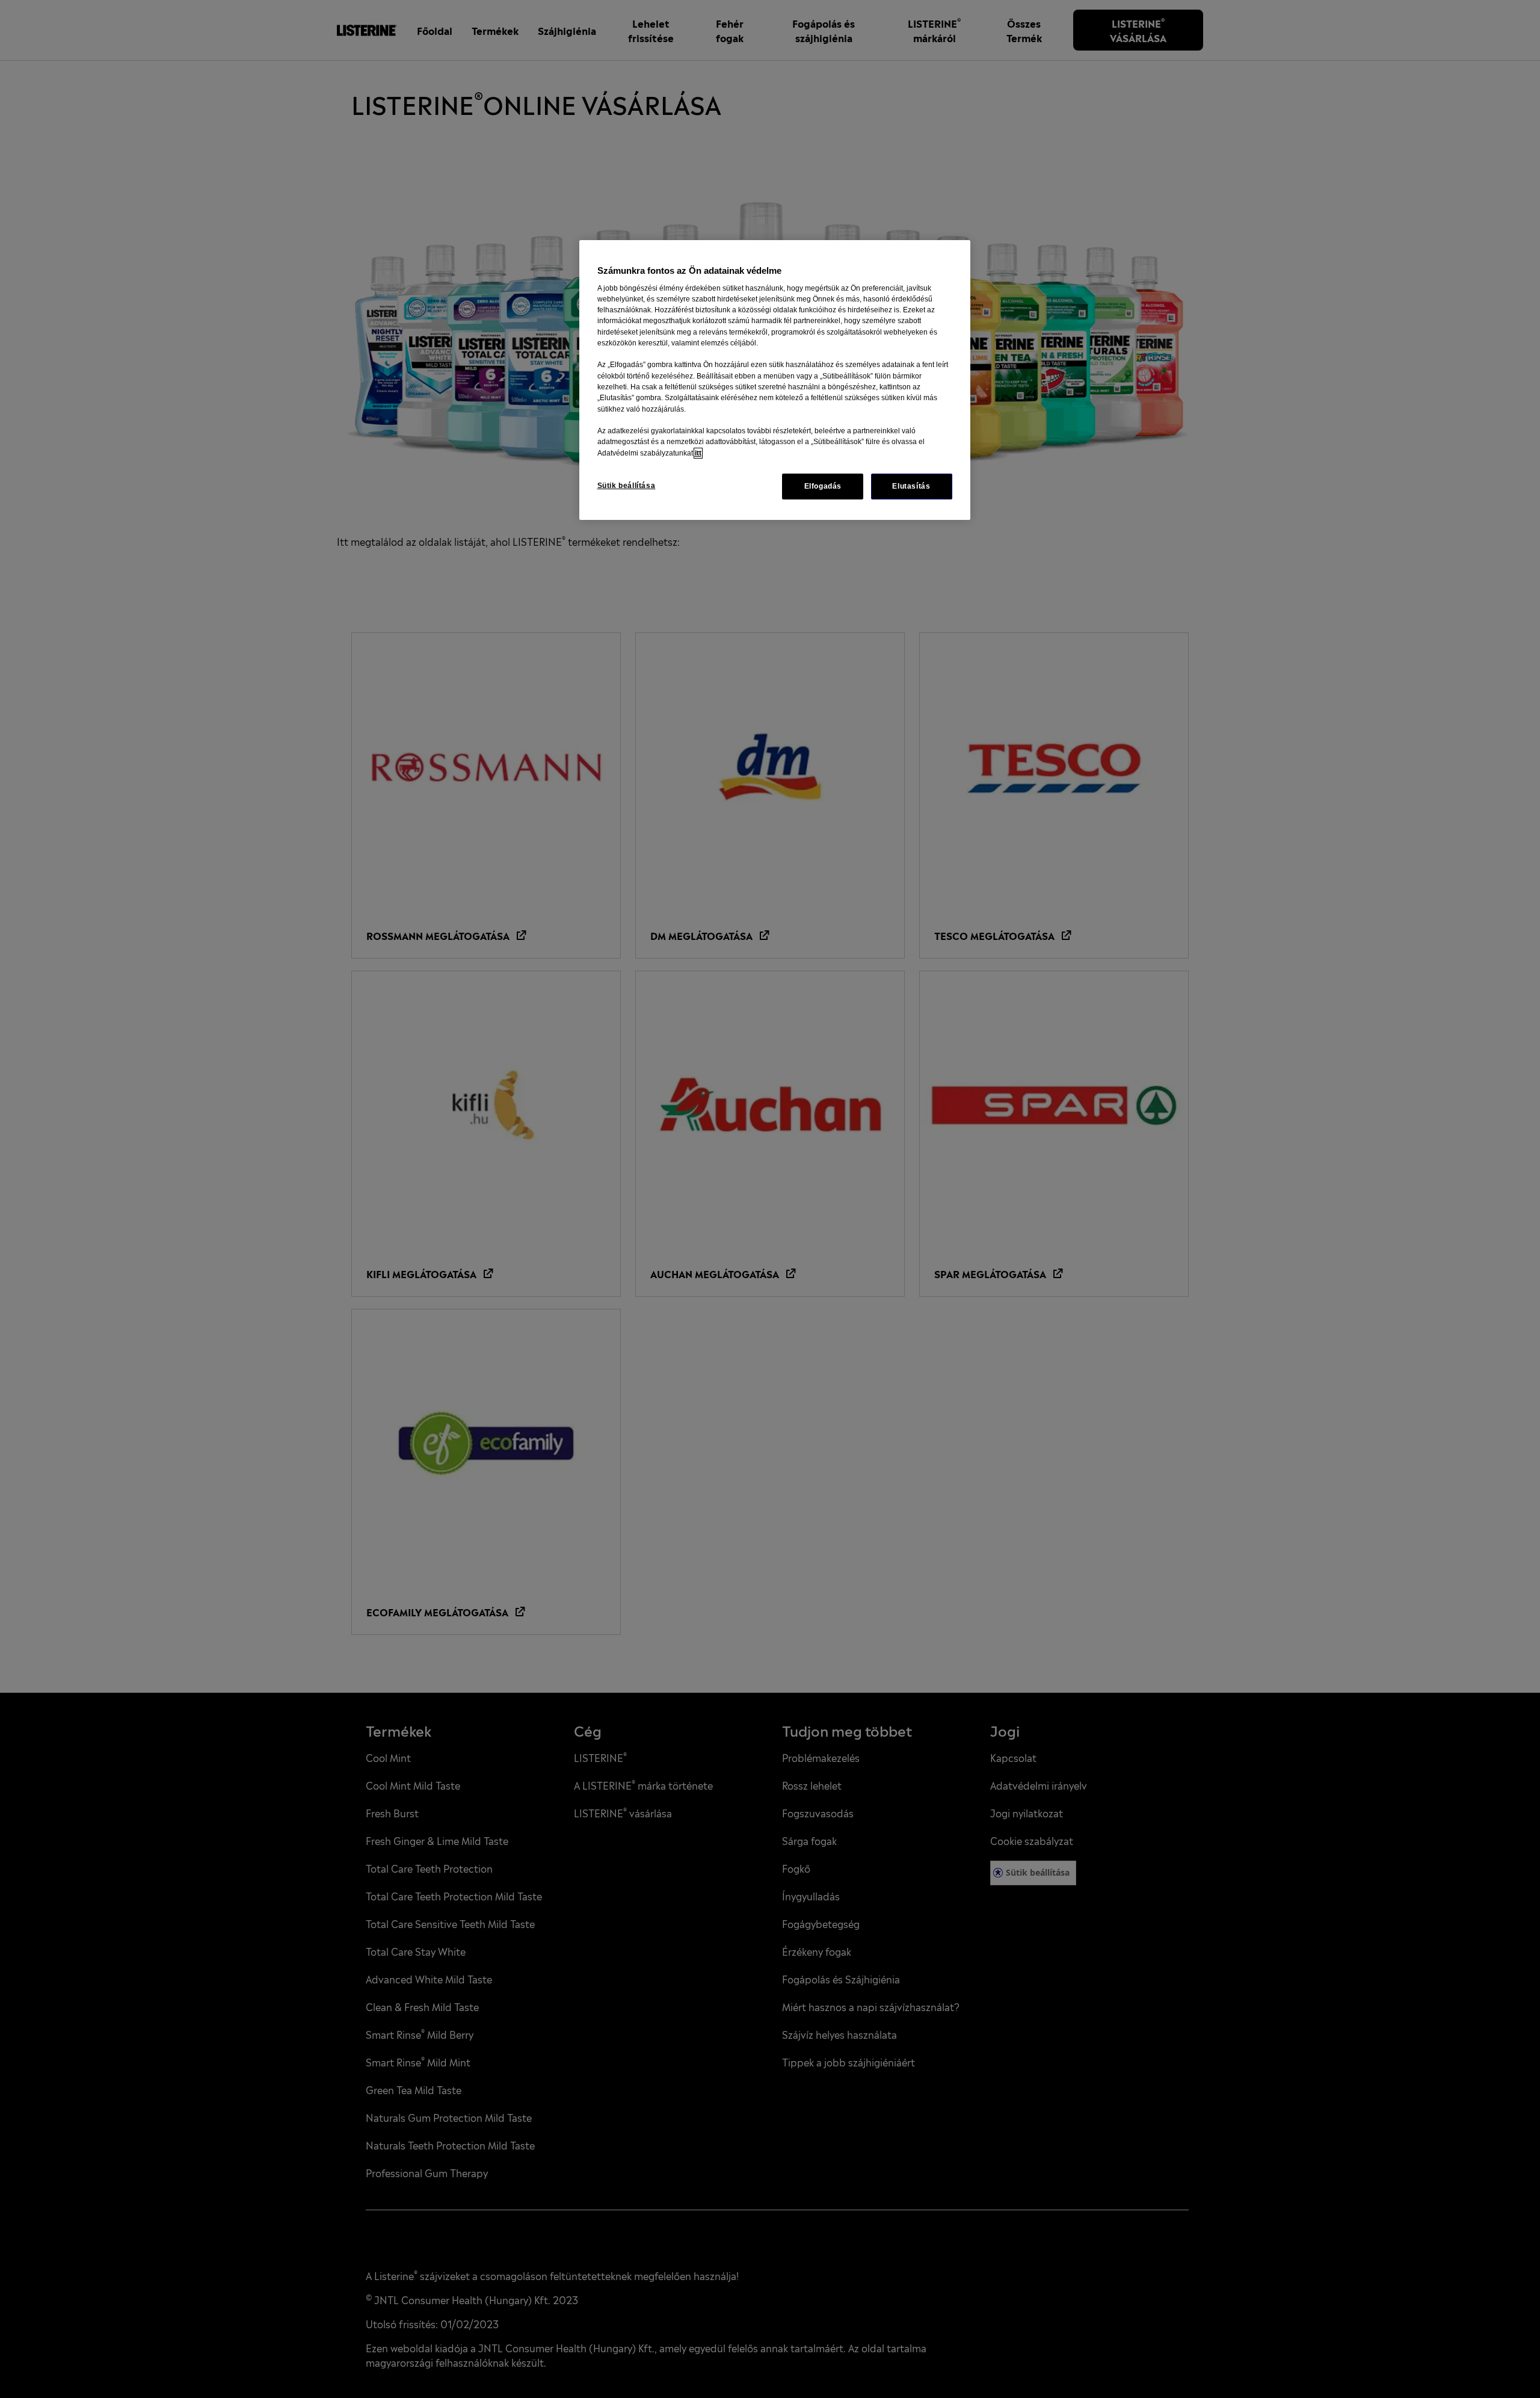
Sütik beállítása (627, 486)
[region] (775, 380)
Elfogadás (823, 486)
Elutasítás (911, 486)
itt (698, 453)
